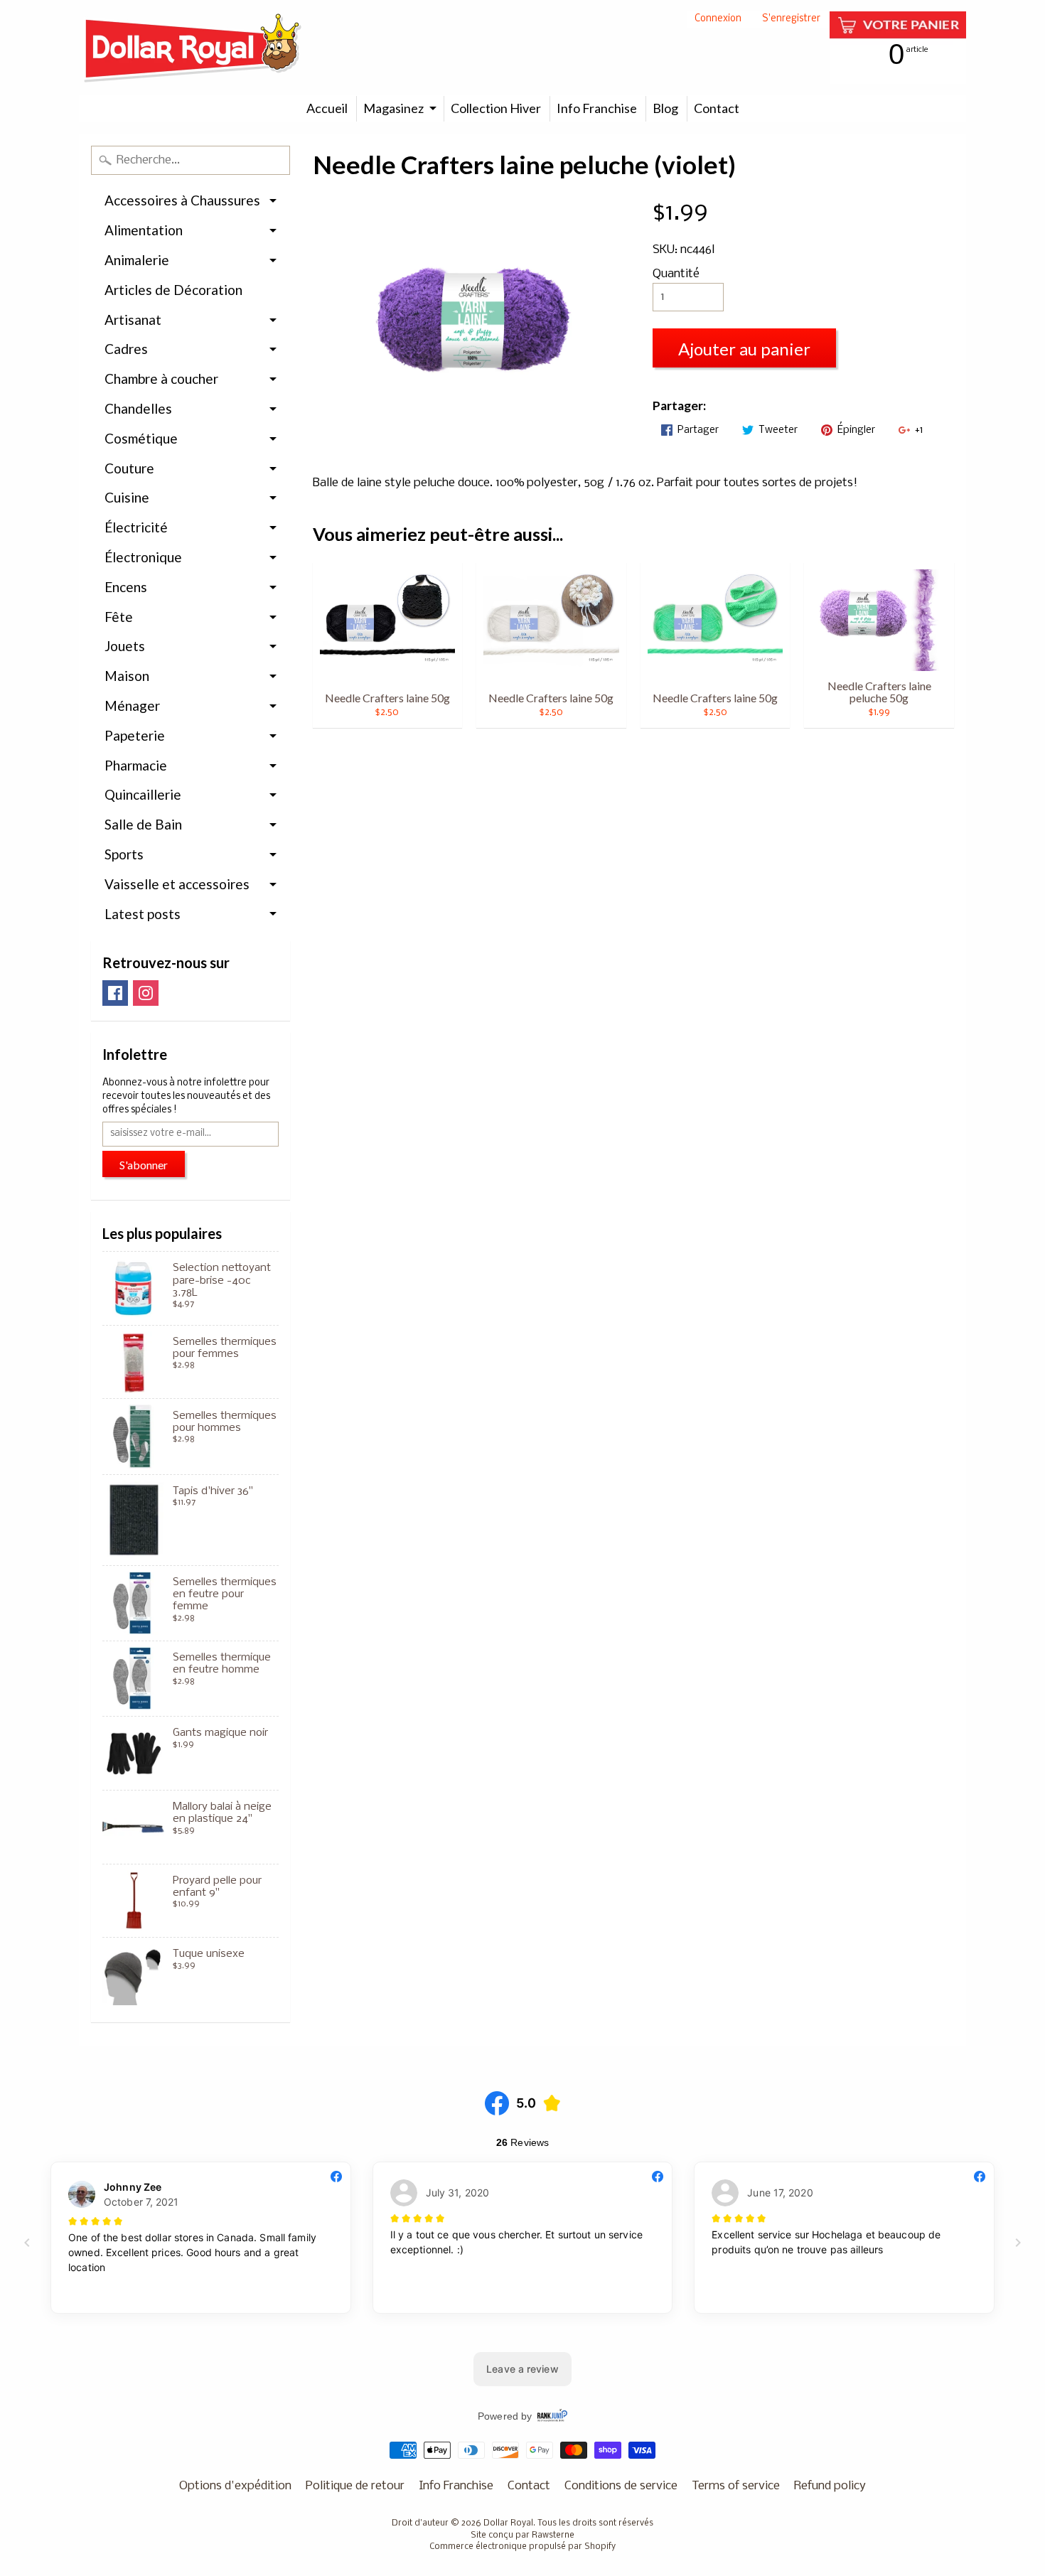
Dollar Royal (508, 2523)
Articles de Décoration (173, 290)
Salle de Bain (143, 824)
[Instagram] (146, 993)
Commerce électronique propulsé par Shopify (522, 2547)
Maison (127, 676)
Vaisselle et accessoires (177, 884)
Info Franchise (597, 108)
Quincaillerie (143, 794)
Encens (126, 587)
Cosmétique (141, 438)
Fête (119, 617)
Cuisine (127, 497)
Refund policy (830, 2486)
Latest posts (143, 914)
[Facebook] (115, 993)
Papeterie (135, 735)
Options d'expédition (235, 2486)
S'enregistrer (791, 20)
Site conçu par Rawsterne (522, 2535)
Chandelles (138, 408)
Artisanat (133, 320)
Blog (665, 108)
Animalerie (137, 260)
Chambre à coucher (161, 379)
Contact (717, 108)
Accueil (327, 108)
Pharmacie (136, 765)
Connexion (718, 20)
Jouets (125, 646)
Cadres (126, 349)
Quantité (676, 274)
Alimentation (144, 230)
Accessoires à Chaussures (182, 200)
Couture (129, 468)
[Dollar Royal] (193, 48)
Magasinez (393, 108)
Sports (124, 854)
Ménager (132, 705)
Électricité (136, 527)
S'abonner (144, 1165)
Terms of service (736, 2486)
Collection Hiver (496, 108)
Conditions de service (621, 2486)
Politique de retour (355, 2486)
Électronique (143, 557)
